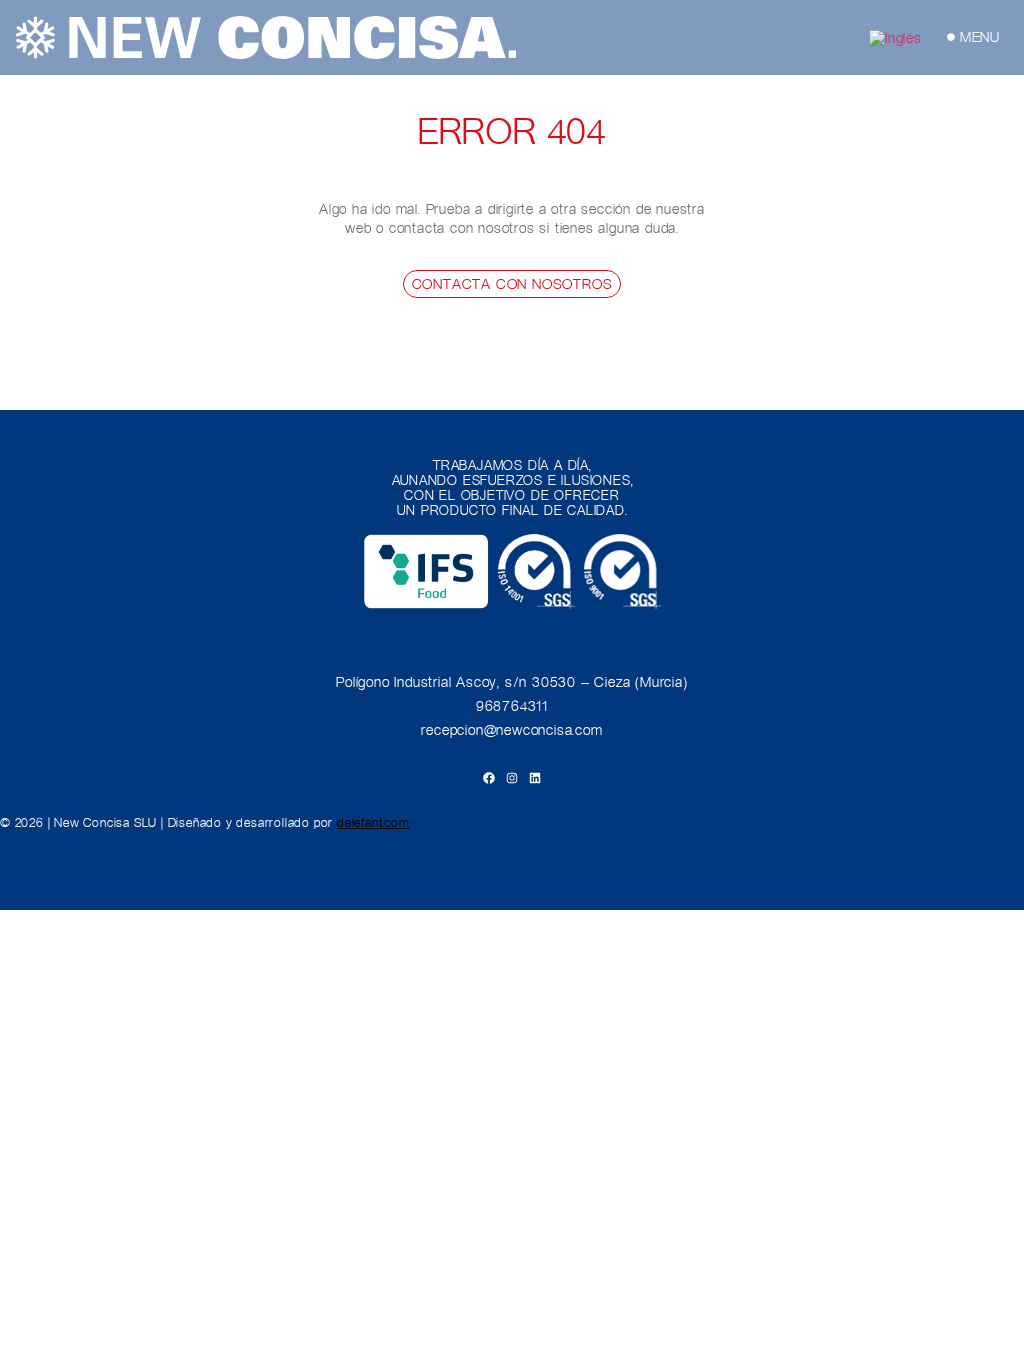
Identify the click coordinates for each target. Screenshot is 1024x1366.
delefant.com (373, 823)
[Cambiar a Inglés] (895, 37)
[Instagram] (512, 778)
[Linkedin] (535, 778)
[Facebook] (489, 778)
